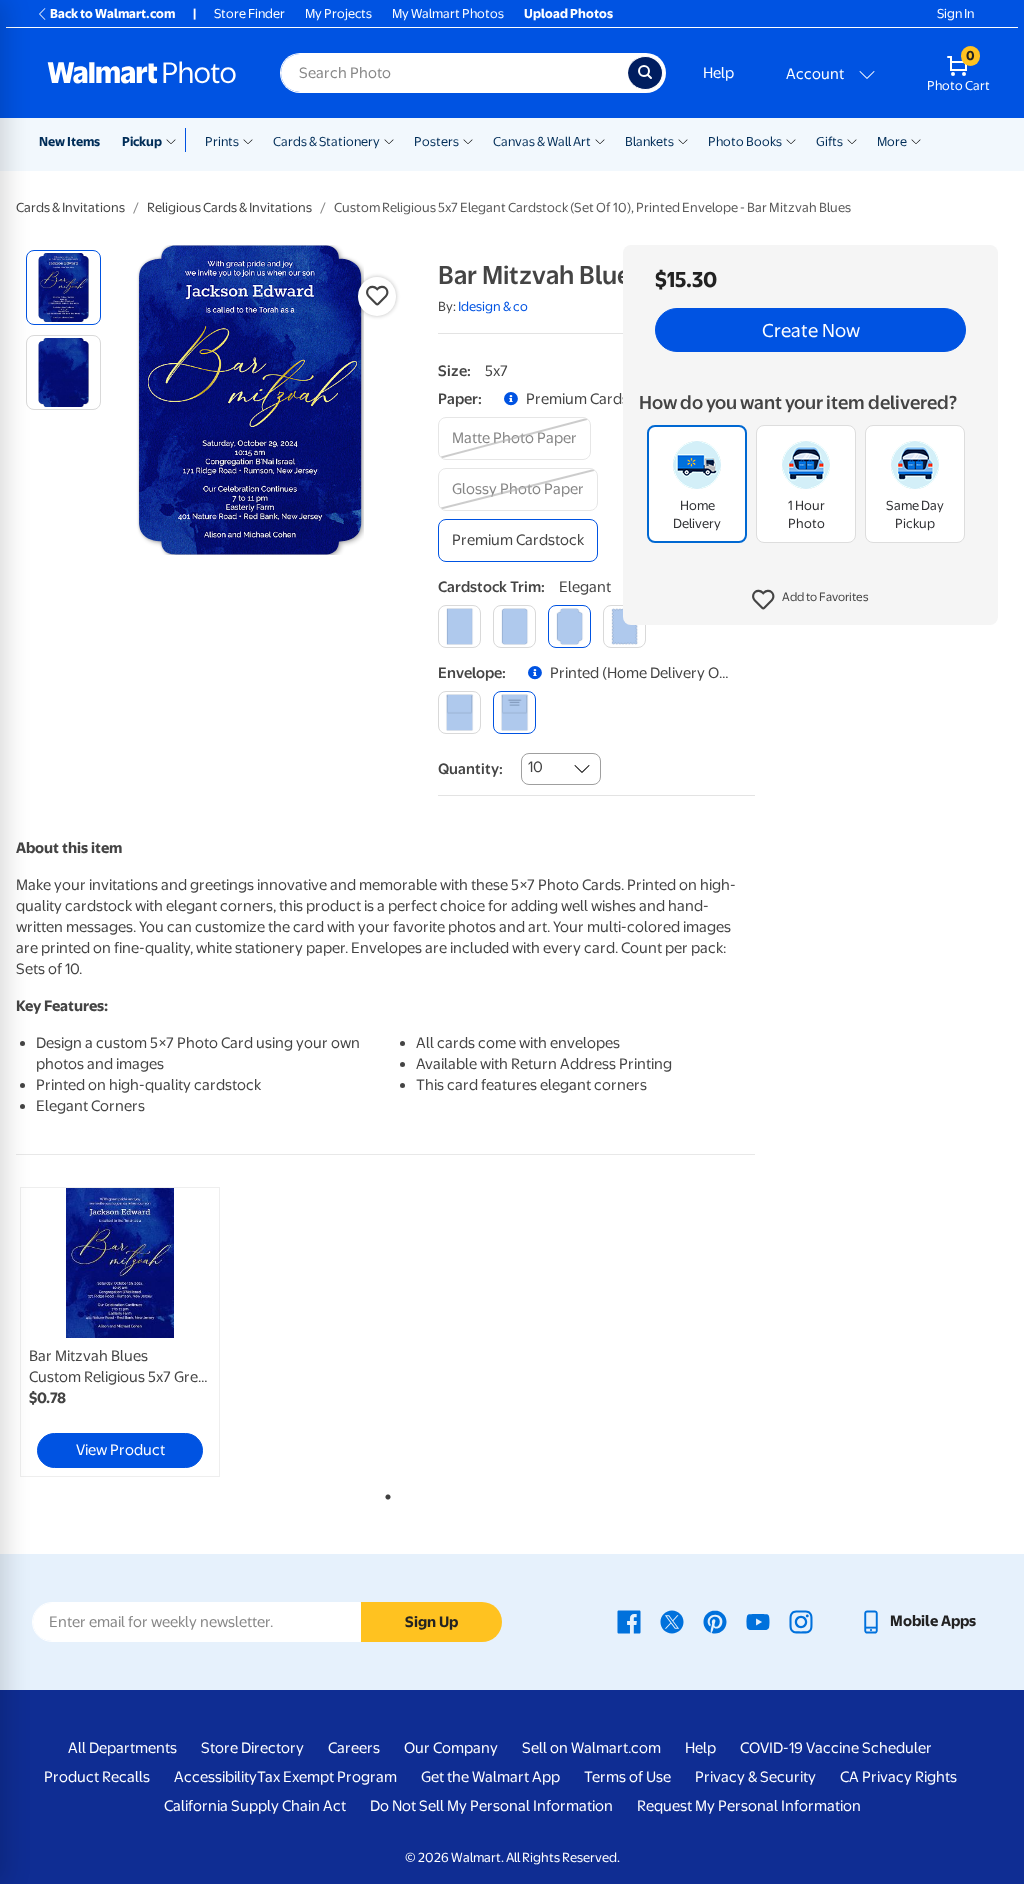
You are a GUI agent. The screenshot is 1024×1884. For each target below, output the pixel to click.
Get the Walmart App (490, 1777)
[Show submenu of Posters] (468, 140)
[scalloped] (624, 626)
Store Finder (249, 13)
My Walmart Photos (448, 13)
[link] (120, 1332)
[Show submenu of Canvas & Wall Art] (600, 140)
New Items (69, 141)
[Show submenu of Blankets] (683, 140)
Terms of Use (627, 1777)
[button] (810, 600)
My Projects (338, 13)
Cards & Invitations (70, 207)
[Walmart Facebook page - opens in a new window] (629, 1621)
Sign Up (431, 1622)
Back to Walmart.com (112, 13)
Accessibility (215, 1777)
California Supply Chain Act (255, 1806)
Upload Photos (568, 13)
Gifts (829, 141)
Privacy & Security (755, 1777)
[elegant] (569, 626)
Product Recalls (97, 1777)
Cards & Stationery (326, 141)
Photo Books (745, 141)
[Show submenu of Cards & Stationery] (389, 140)
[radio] (63, 287)
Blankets (649, 141)
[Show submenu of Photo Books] (791, 140)
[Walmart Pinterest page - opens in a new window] (715, 1621)
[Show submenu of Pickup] (175, 140)
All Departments (122, 1748)
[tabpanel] (140, 1332)
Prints (222, 141)
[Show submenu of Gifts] (852, 140)
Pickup (142, 141)
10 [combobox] (535, 767)
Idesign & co (493, 306)
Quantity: (470, 769)
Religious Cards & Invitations (229, 207)
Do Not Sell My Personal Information (491, 1806)
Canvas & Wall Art (542, 141)
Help (718, 73)
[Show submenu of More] (916, 140)
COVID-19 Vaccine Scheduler (836, 1748)
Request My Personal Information (749, 1806)
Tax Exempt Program (327, 1777)
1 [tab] (384, 1493)
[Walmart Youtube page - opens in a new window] (758, 1621)
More (892, 141)
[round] (514, 626)
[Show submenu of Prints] (248, 140)
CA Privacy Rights (898, 1777)
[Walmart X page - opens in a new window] (672, 1621)
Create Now (811, 330)
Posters (436, 141)
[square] (459, 626)
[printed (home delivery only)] (514, 712)
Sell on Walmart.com (591, 1748)
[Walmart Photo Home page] (142, 73)
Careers (354, 1748)
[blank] (459, 712)
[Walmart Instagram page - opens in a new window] (801, 1621)
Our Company (451, 1748)
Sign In (955, 13)
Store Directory (252, 1748)
